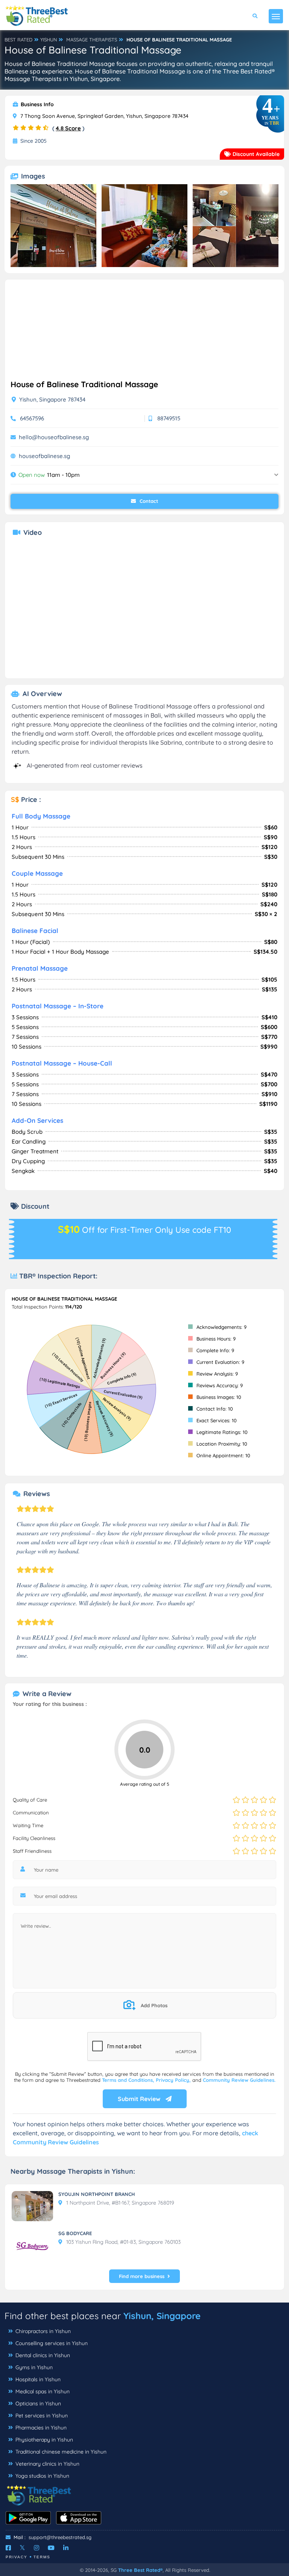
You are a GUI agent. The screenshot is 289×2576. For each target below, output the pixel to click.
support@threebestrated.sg (60, 2537)
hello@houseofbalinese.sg (54, 437)
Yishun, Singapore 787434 (52, 399)
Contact (148, 501)
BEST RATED (18, 40)
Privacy (17, 2557)
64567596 (32, 418)
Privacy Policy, (174, 2080)
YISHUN (49, 40)
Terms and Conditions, (129, 2080)
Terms (42, 2557)
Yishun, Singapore (162, 2316)
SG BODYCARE (75, 2233)
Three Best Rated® (140, 2570)
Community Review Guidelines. (239, 2080)
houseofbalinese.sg (44, 456)
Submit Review (140, 2099)
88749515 (169, 418)
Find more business (142, 2276)
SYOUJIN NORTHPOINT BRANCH (97, 2194)
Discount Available (255, 154)
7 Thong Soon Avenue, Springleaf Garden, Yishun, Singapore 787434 (104, 116)
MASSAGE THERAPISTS (92, 40)
